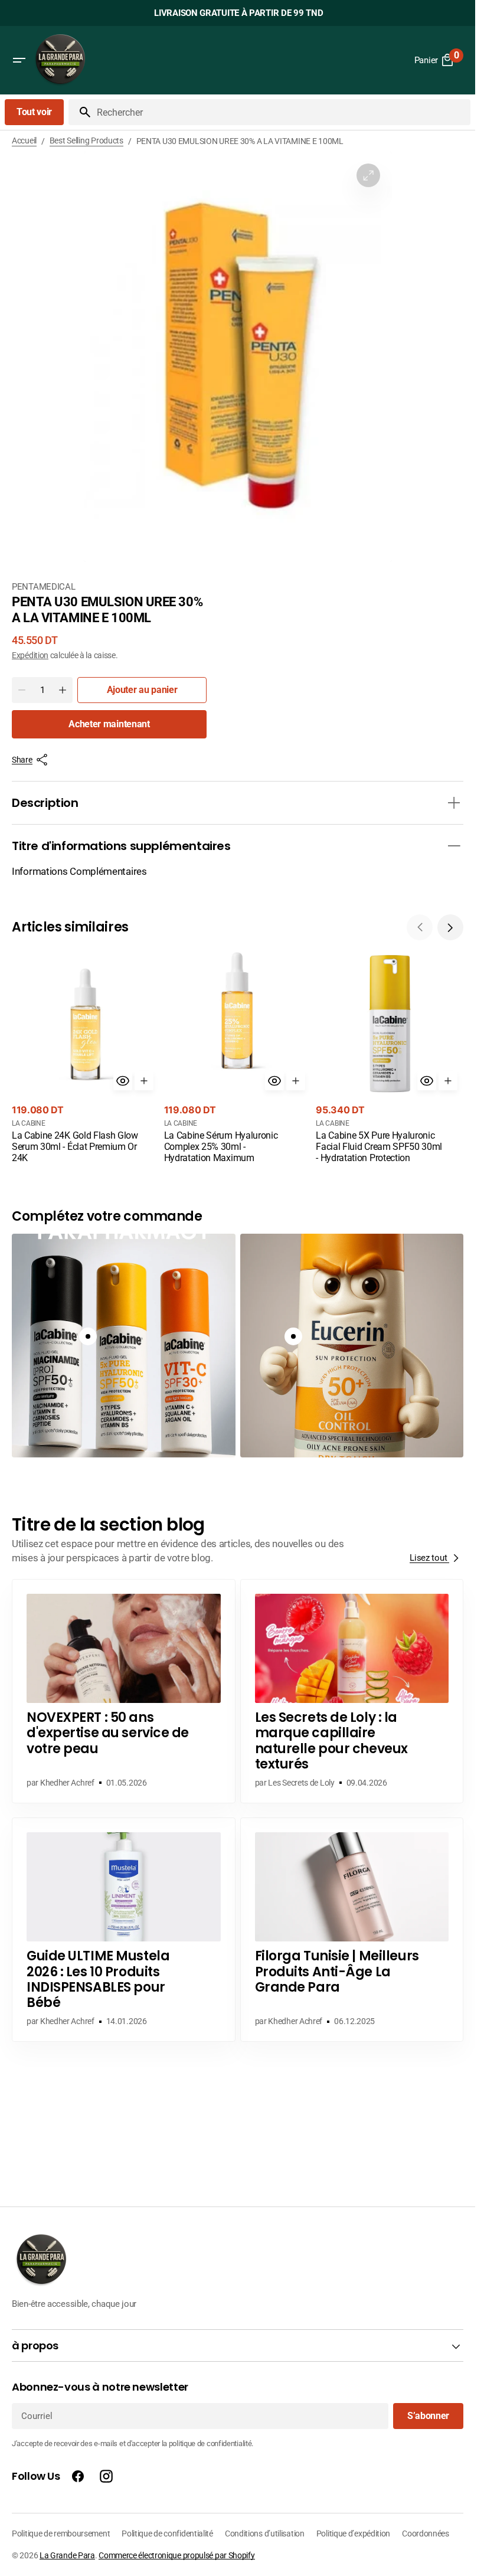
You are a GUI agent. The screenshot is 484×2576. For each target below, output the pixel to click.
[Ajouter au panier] (144, 1081)
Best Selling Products (86, 140)
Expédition (30, 655)
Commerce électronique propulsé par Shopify (176, 2555)
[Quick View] (123, 1081)
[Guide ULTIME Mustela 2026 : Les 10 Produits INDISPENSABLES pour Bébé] (124, 1930)
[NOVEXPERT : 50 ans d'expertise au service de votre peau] (124, 1691)
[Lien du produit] (86, 1058)
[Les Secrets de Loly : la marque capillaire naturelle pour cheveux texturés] (352, 1691)
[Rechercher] (80, 112)
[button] (19, 60)
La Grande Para (67, 2555)
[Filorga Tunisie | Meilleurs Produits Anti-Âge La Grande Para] (352, 1930)
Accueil (24, 140)
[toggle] (454, 803)
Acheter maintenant (109, 724)
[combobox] (281, 112)
